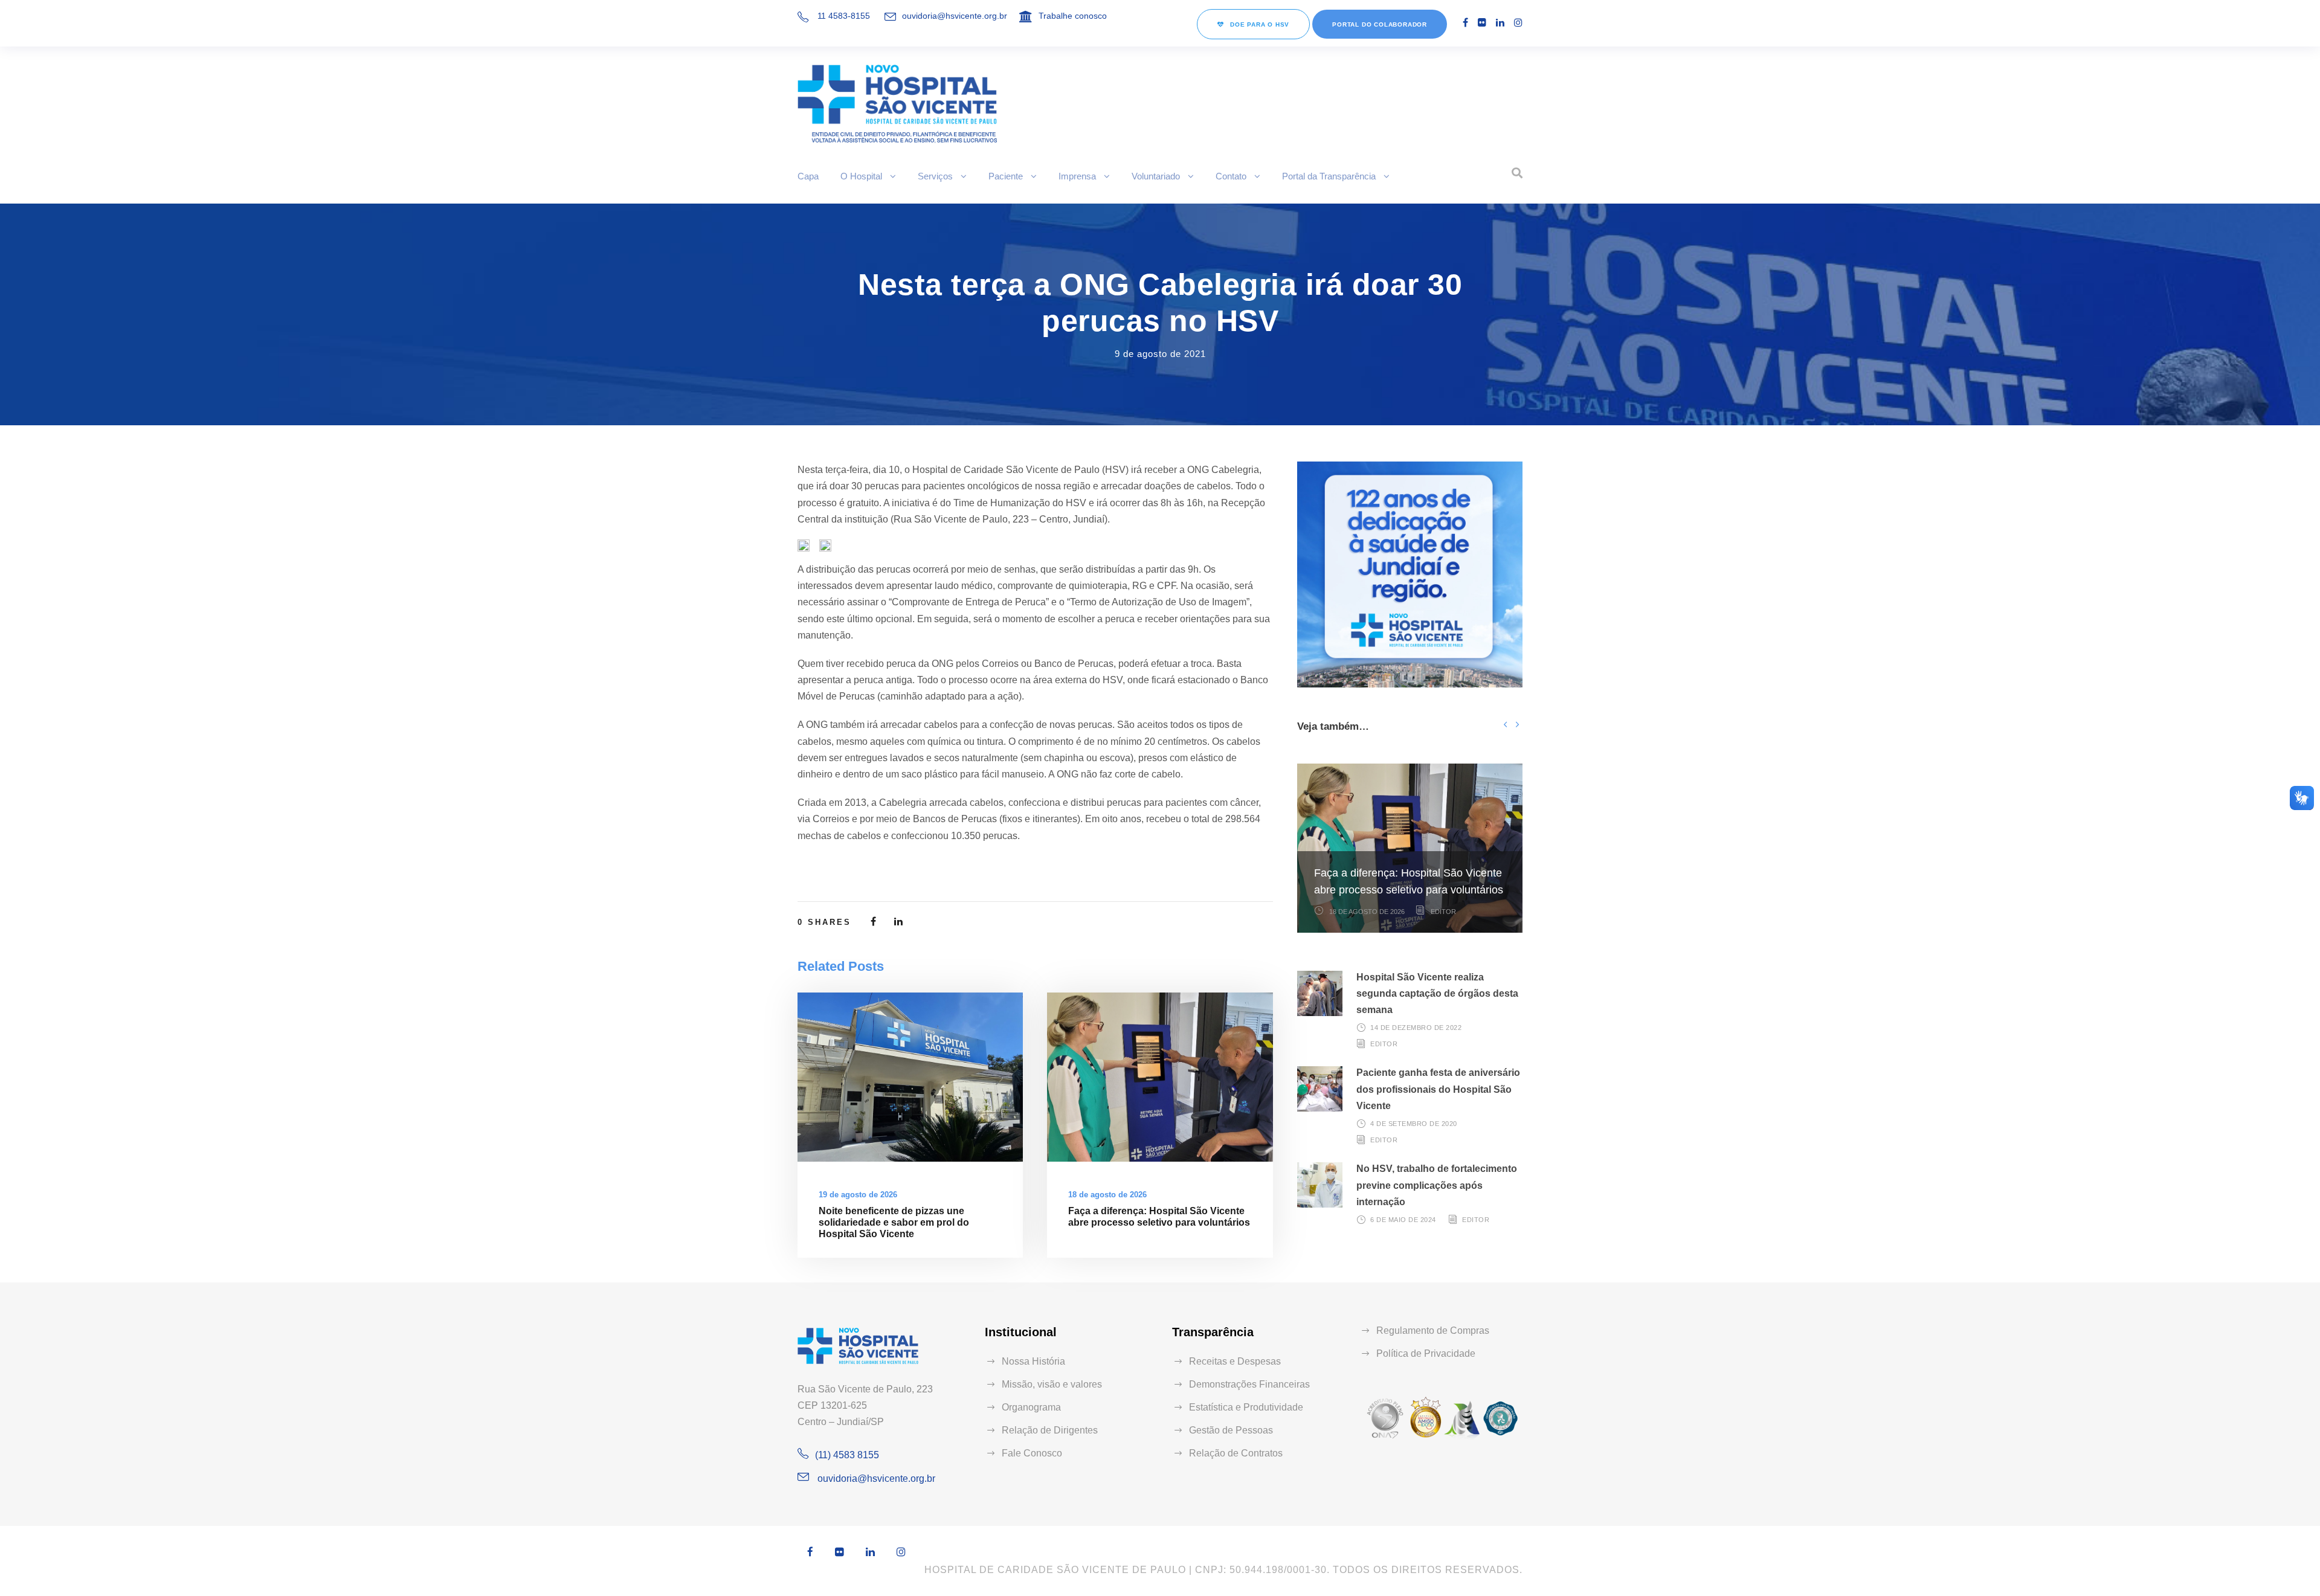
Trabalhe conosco (1073, 16)
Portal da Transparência (1329, 176)
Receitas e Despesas (1235, 1361)
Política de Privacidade (1426, 1353)
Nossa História (1033, 1361)
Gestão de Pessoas (1231, 1430)
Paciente (1006, 176)
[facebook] (1465, 23)
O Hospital (861, 176)
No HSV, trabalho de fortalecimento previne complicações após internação (1437, 1185)
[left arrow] (1505, 724)
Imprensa (1077, 176)
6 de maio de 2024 (1403, 1220)
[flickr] (1482, 23)
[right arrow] (1517, 724)
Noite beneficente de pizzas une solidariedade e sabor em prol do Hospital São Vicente (894, 1222)
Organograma (1031, 1407)
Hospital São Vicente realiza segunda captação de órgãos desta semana (1437, 993)
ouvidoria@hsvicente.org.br (955, 16)
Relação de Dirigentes (1050, 1430)
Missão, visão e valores (1052, 1384)
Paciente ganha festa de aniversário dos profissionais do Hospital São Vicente (1438, 1089)
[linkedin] (1500, 23)
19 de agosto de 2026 (858, 1195)
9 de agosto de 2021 (1160, 354)
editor (1443, 912)
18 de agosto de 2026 (1107, 1195)
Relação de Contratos (1236, 1453)
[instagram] (1518, 23)
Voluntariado (1156, 176)
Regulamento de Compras (1433, 1331)
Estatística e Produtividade (1246, 1407)
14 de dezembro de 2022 (1416, 1028)
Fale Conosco (1032, 1453)
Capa (808, 176)
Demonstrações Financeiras (1249, 1384)
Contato (1231, 176)
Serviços (935, 176)
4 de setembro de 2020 (1414, 1124)
